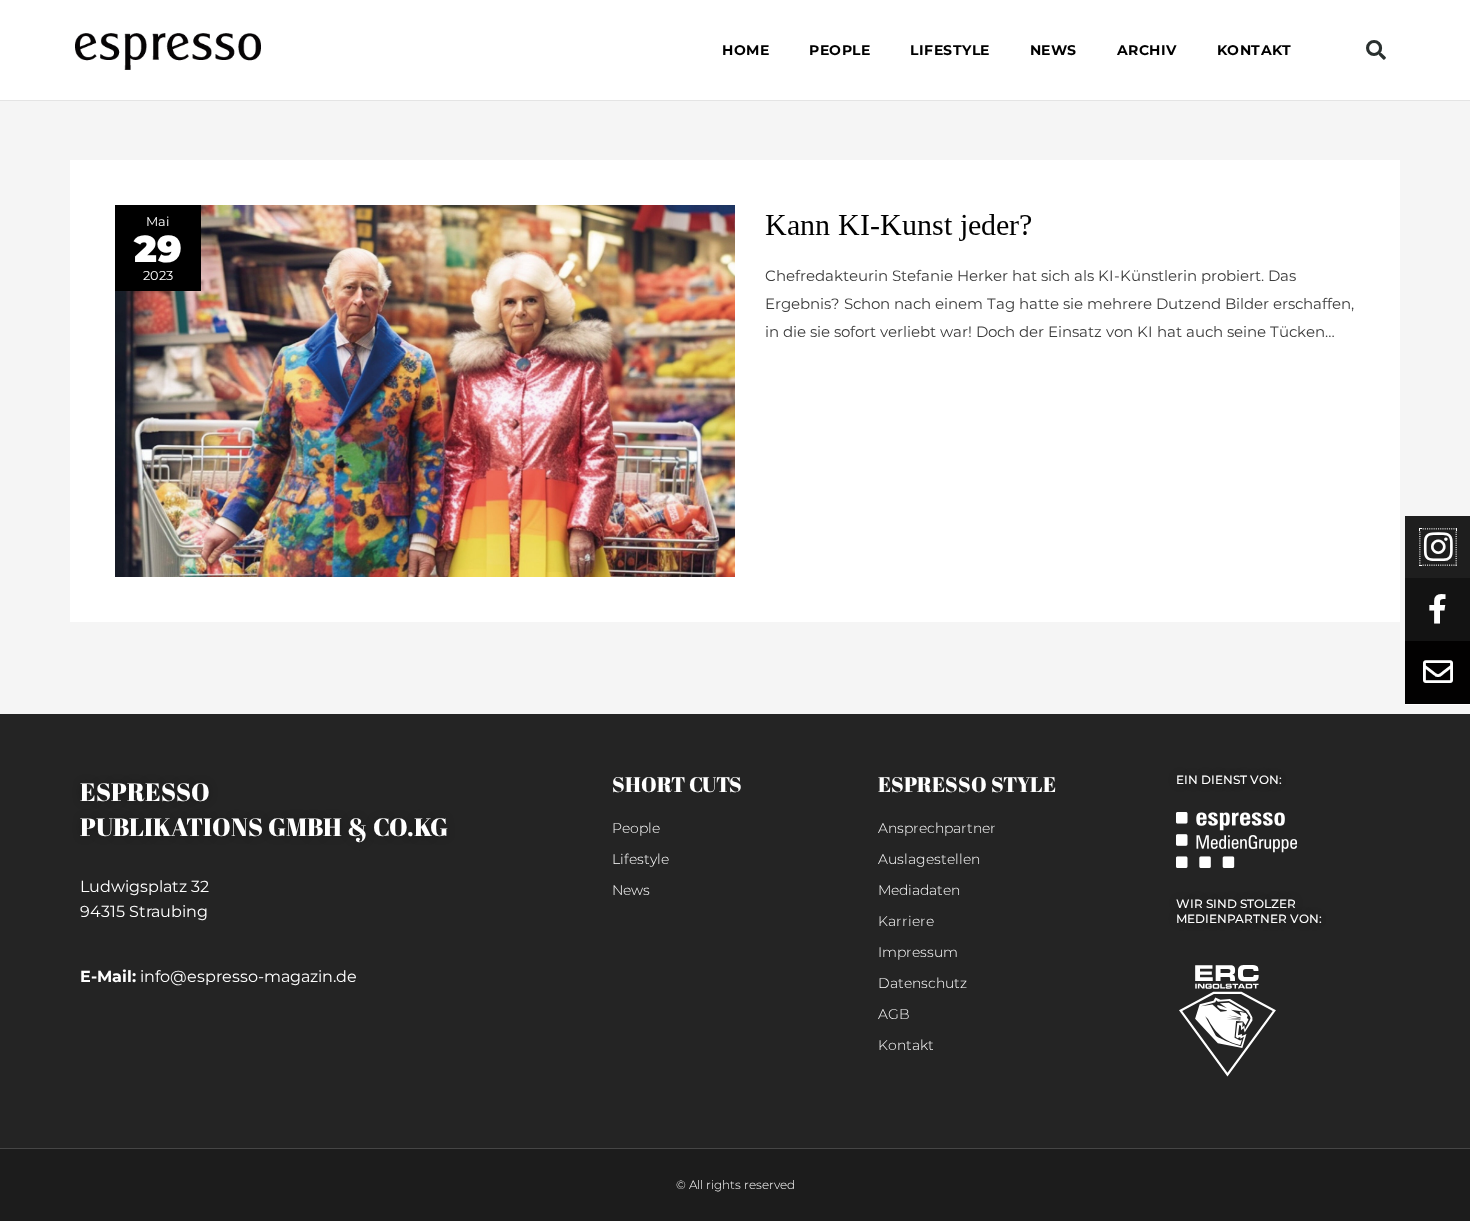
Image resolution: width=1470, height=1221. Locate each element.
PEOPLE (839, 50)
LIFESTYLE (950, 50)
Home (745, 50)
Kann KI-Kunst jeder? (898, 224)
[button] (1376, 50)
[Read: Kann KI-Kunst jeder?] (425, 389)
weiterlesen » (813, 379)
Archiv (1147, 50)
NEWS (1053, 50)
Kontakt (1254, 50)
